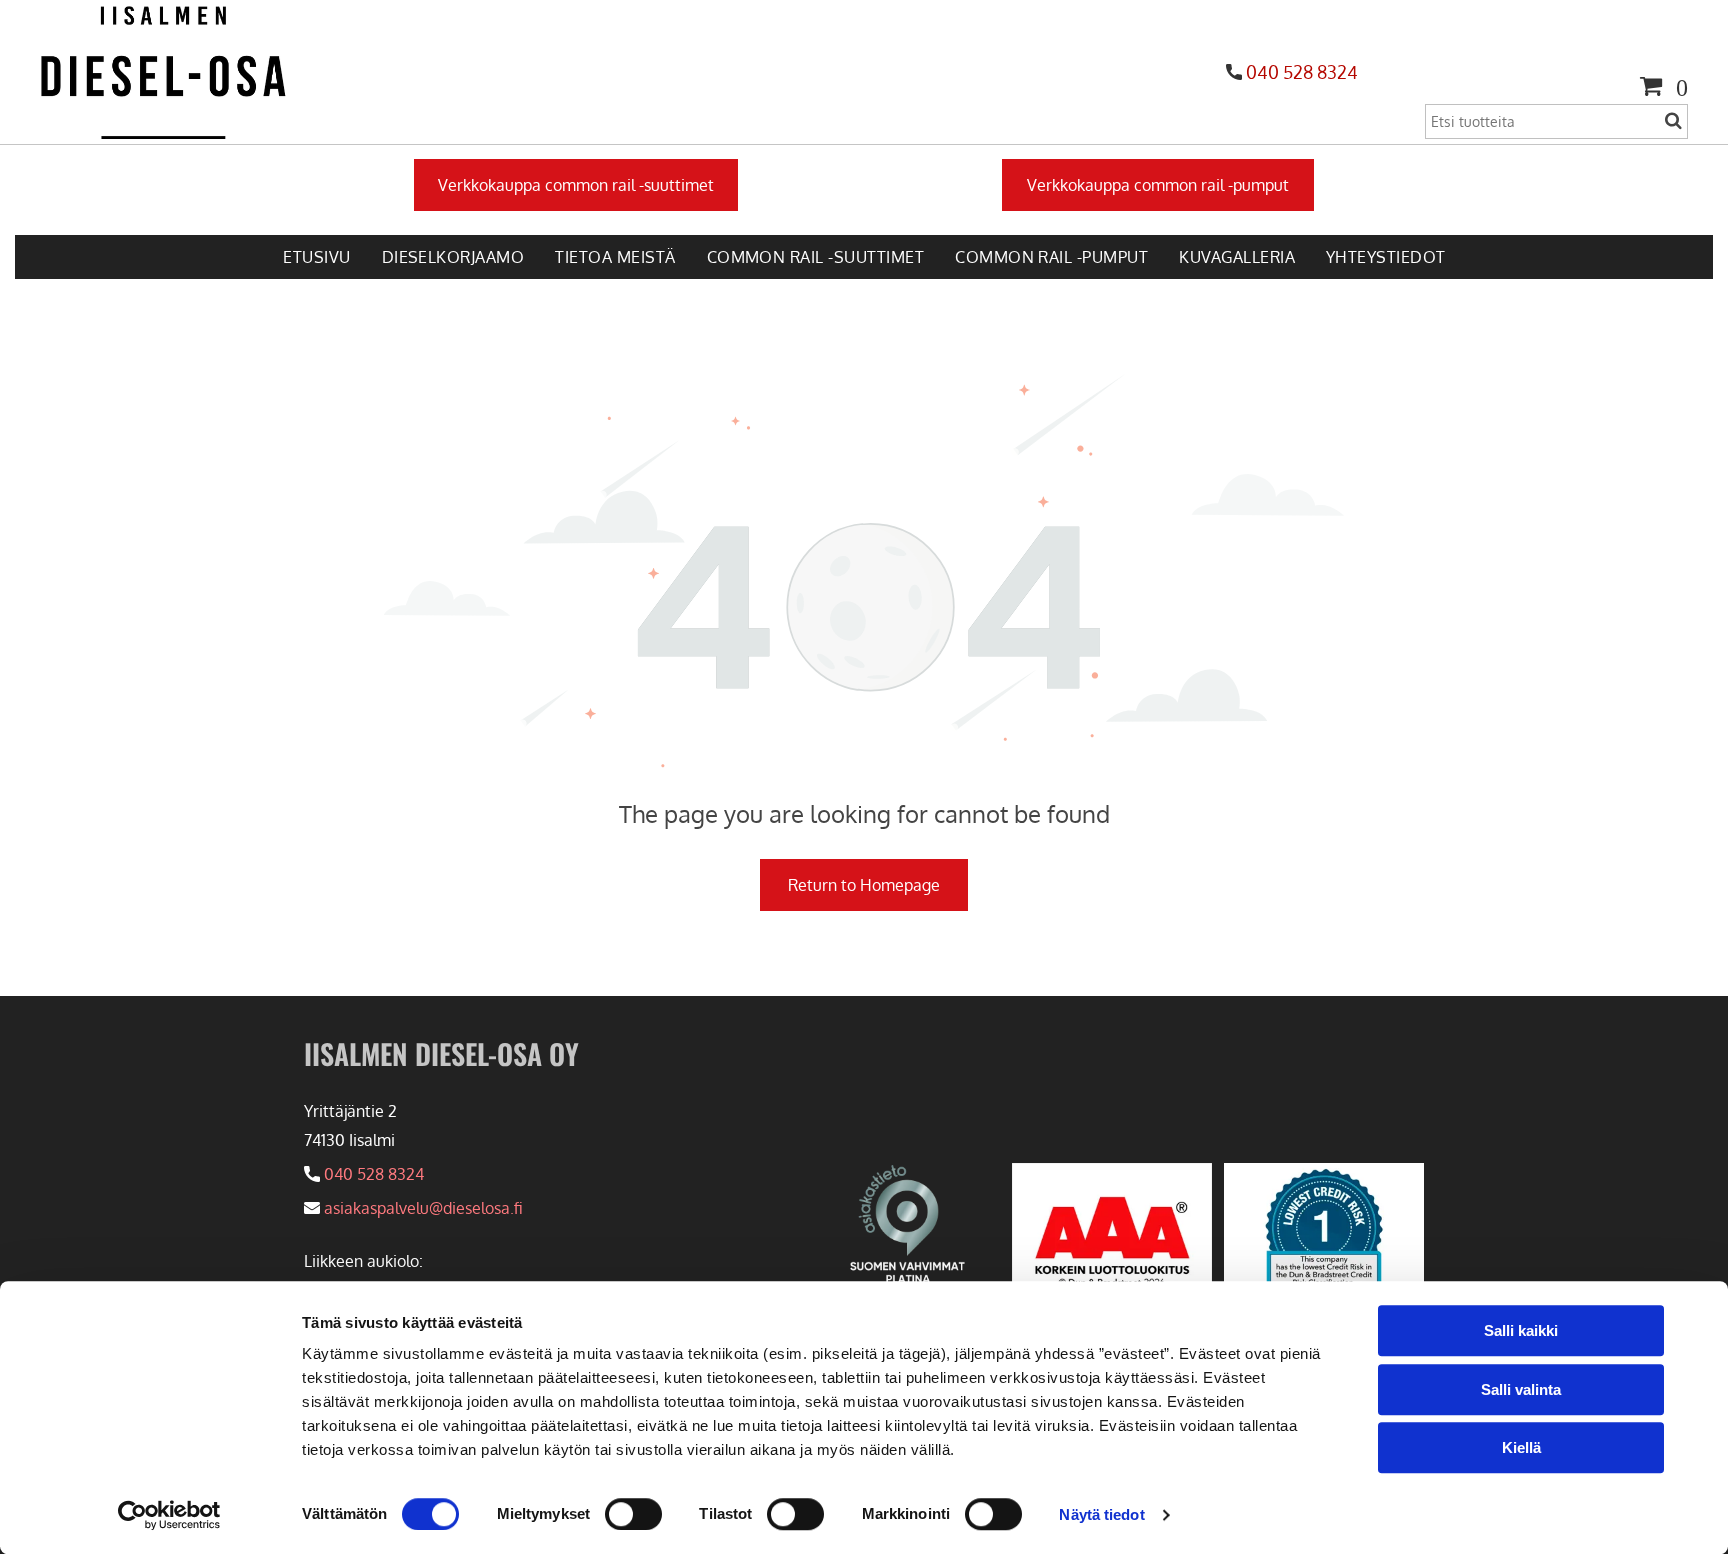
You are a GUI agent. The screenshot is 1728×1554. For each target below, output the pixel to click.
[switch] (633, 1514)
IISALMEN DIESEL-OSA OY (441, 1053)
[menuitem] (316, 257)
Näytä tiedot (1101, 1514)
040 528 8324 (1302, 72)
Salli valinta (1521, 1389)
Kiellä (1521, 1447)
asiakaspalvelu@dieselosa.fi (423, 1208)
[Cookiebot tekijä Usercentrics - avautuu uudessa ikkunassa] (169, 1515)
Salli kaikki (1521, 1330)
